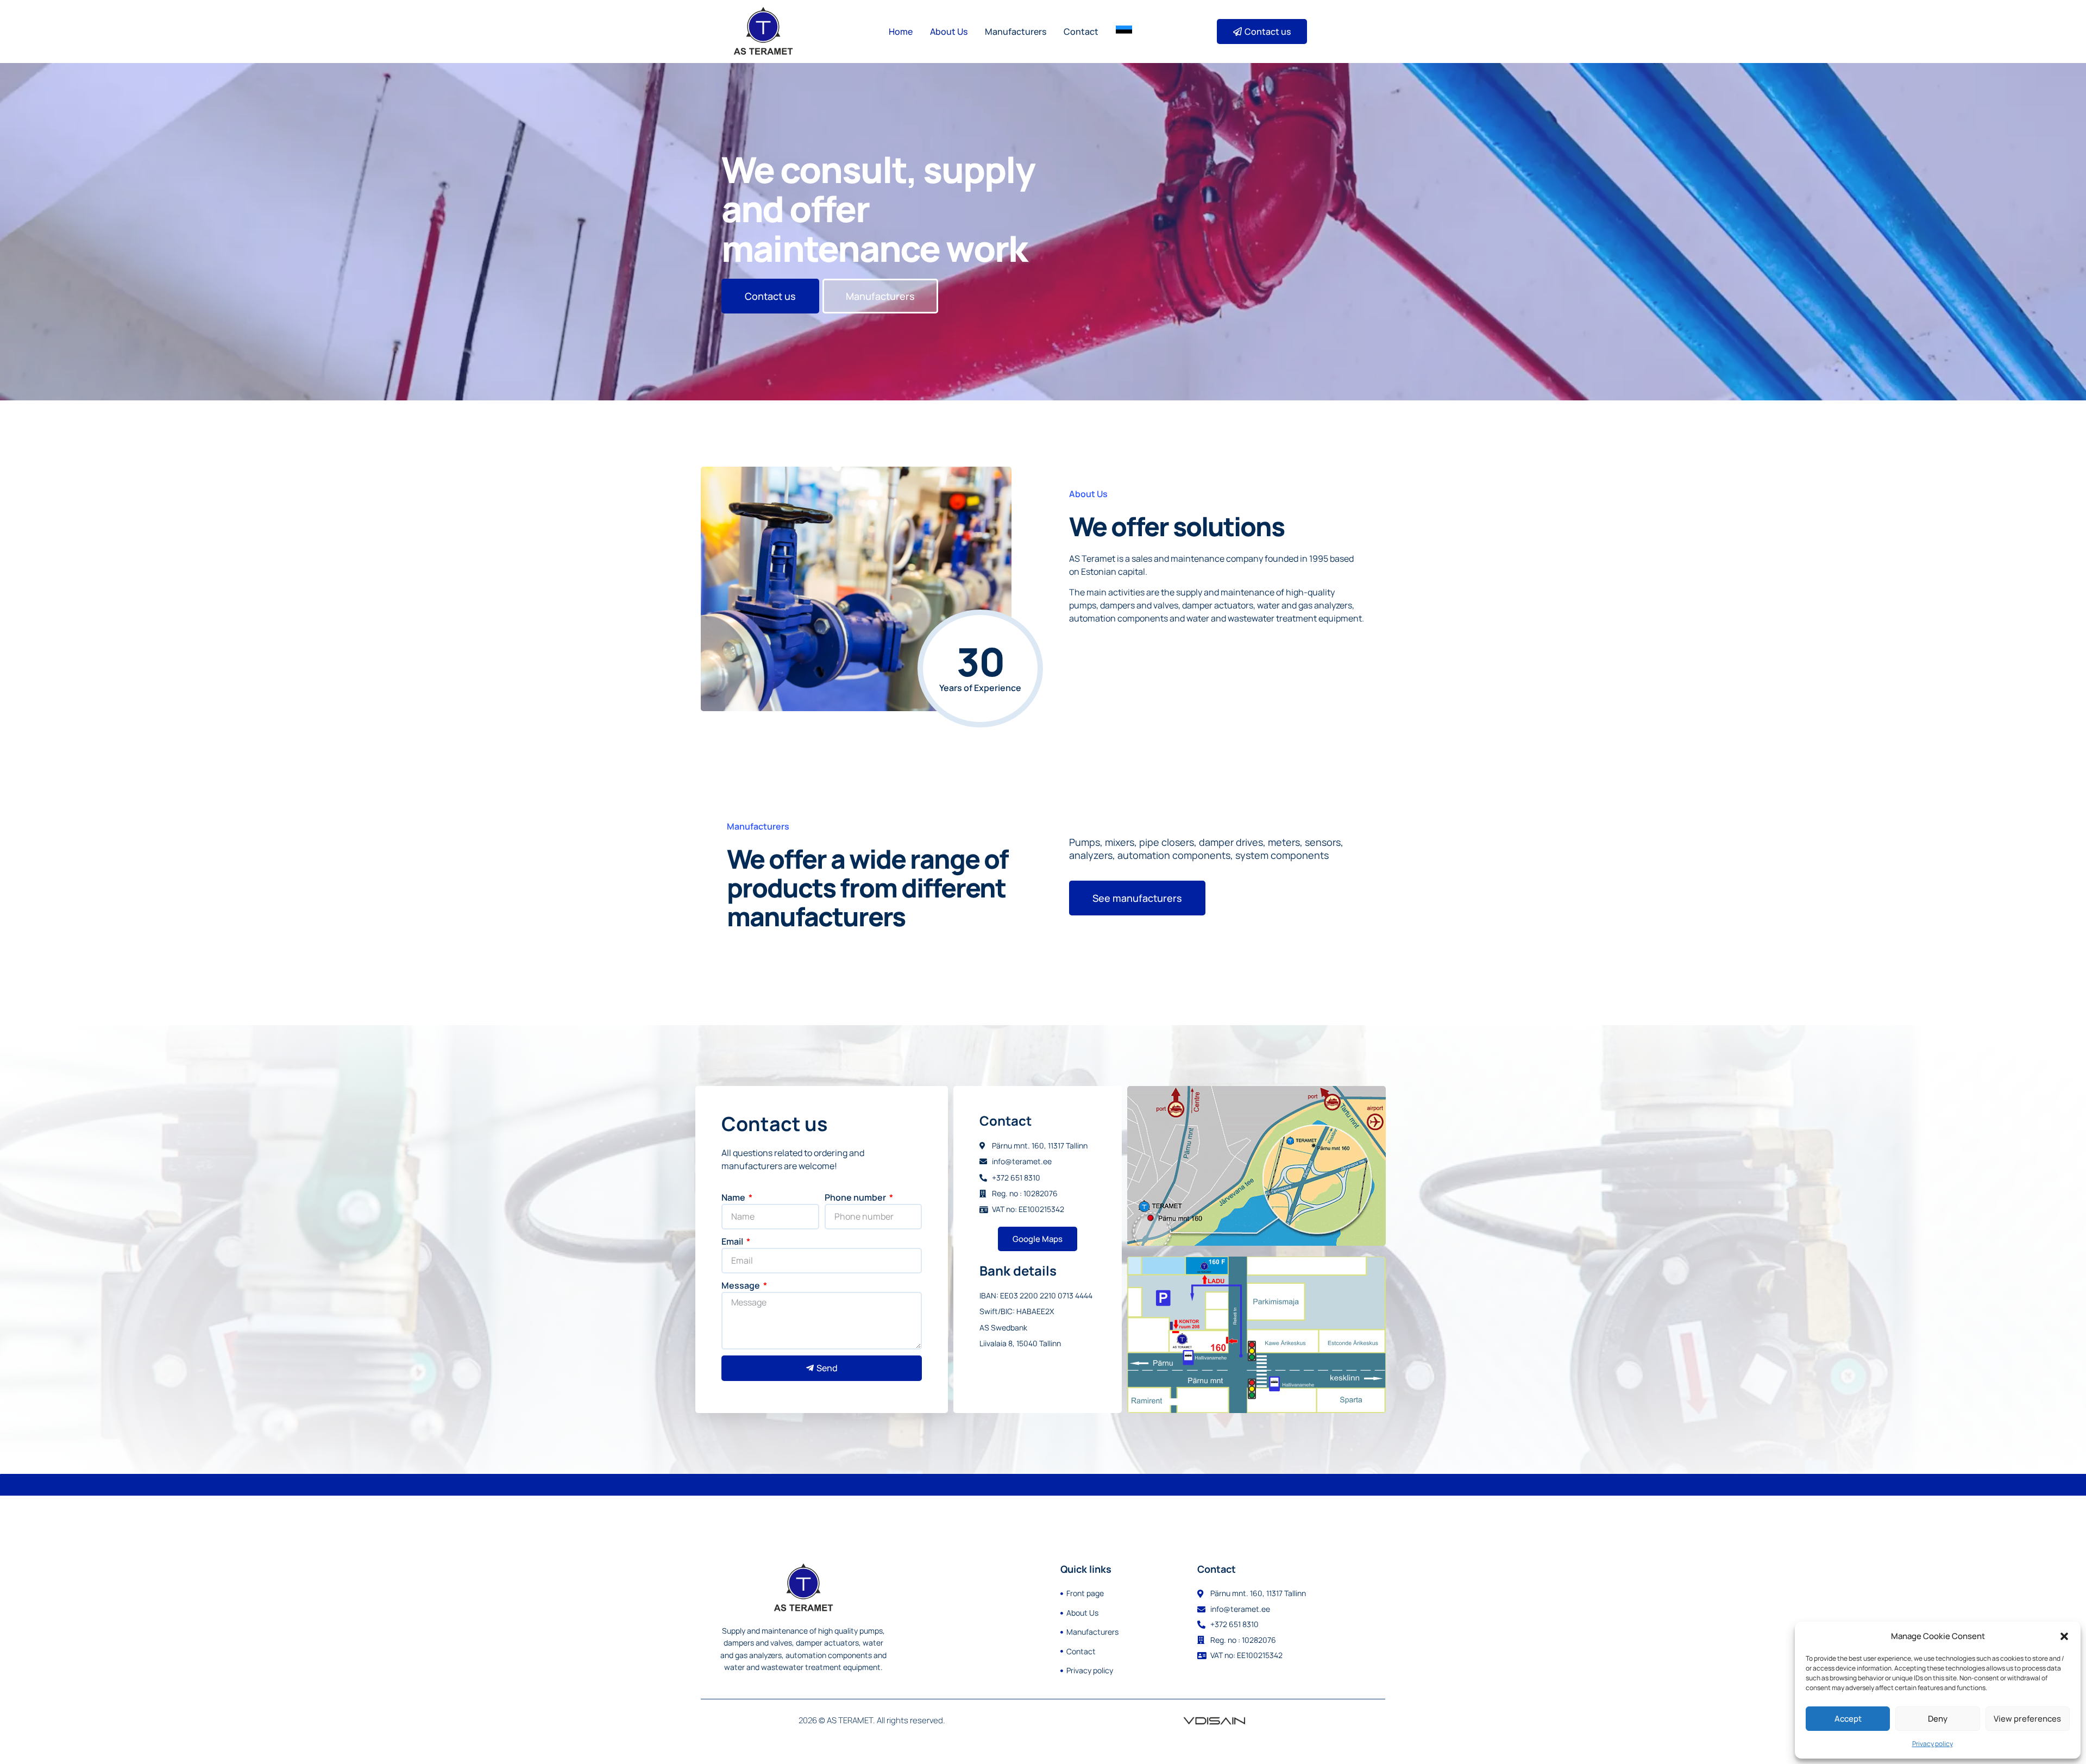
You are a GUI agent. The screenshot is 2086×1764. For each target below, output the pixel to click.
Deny (1938, 1719)
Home (901, 32)
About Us (949, 32)
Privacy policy (1933, 1744)
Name (734, 1197)
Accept (1848, 1719)
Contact (1081, 32)
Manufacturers (1016, 32)
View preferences (2027, 1719)
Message (742, 1285)
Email (733, 1241)
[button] (2064, 1636)
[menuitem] (1124, 32)
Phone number (856, 1197)
